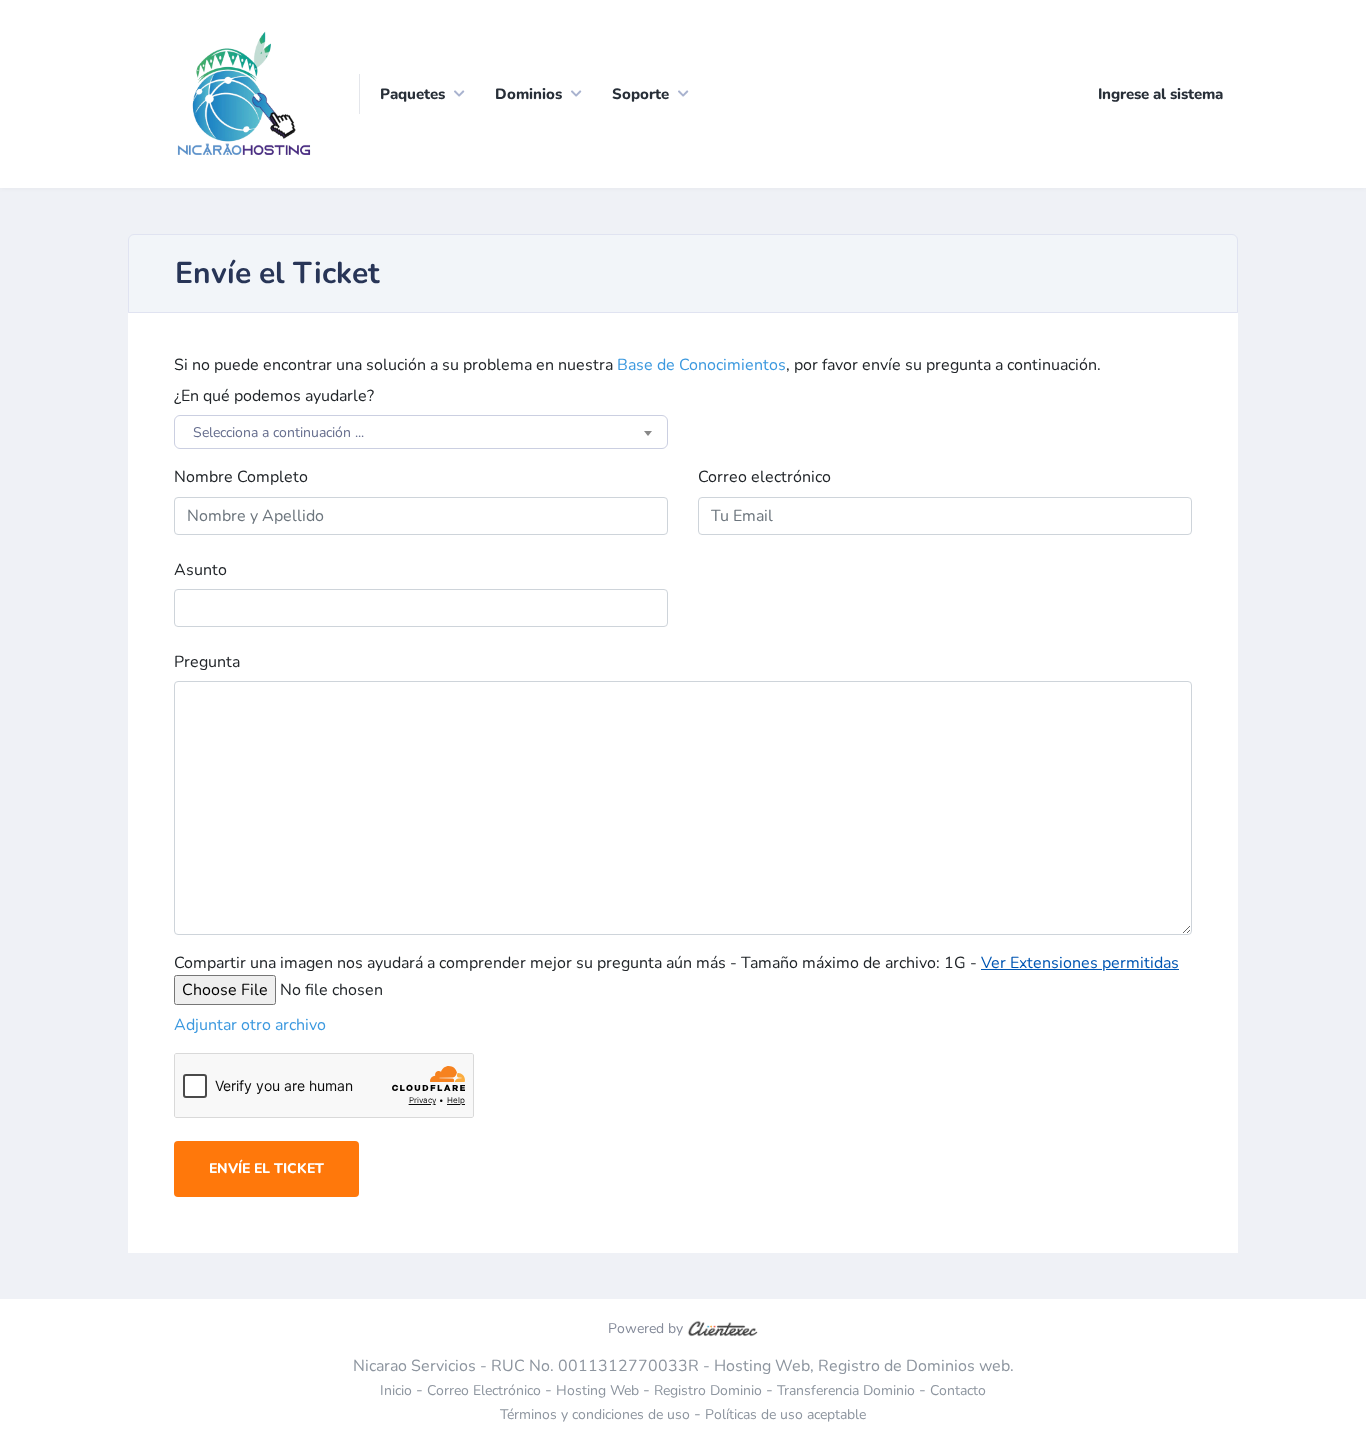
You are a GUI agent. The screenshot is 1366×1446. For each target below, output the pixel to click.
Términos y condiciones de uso (595, 1414)
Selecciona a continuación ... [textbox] (278, 432)
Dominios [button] (528, 94)
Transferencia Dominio (846, 1390)
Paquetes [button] (412, 94)
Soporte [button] (640, 94)
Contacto (958, 1390)
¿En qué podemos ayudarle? (274, 396)
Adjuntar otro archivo (250, 1025)
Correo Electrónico (484, 1390)
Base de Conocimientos (701, 365)
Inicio (396, 1390)
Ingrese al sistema (1160, 94)
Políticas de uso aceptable (785, 1414)
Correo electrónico (764, 477)
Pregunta (207, 662)
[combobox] (421, 432)
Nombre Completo (241, 477)
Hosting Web (597, 1390)
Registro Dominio (708, 1390)
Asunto (200, 570)
